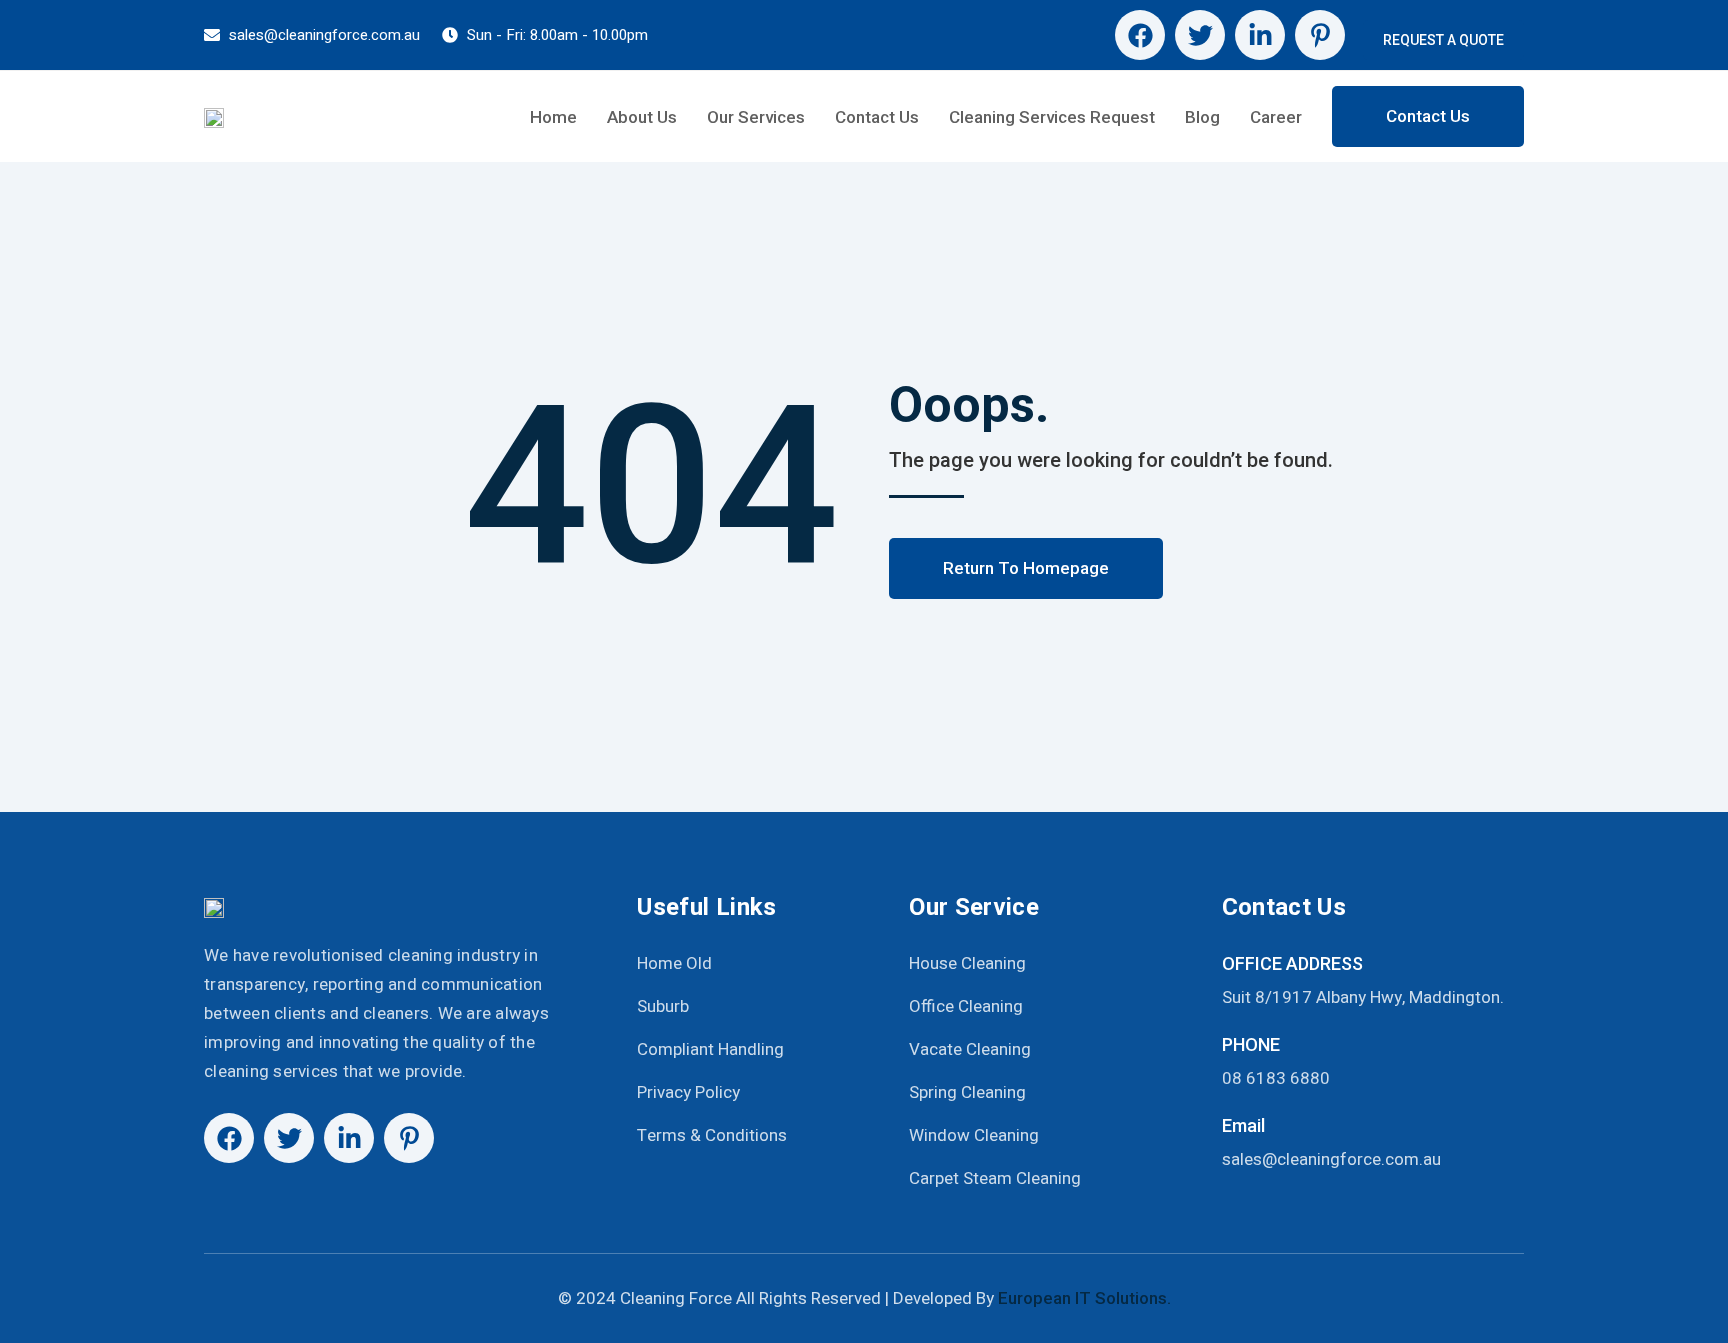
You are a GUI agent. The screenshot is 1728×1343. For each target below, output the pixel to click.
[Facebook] (1140, 35)
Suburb (663, 1006)
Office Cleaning (966, 1006)
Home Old (674, 963)
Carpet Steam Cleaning (995, 1178)
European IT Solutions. (1084, 1298)
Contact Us (877, 117)
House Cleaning (967, 963)
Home (553, 117)
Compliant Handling (710, 1049)
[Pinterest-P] (1320, 35)
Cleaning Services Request (1052, 117)
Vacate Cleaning (970, 1049)
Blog (1202, 117)
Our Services (756, 117)
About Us (642, 117)
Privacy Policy (688, 1092)
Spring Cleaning (967, 1092)
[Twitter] (1200, 35)
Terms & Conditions (712, 1135)
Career (1276, 117)
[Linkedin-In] (1260, 35)
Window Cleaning (974, 1135)
